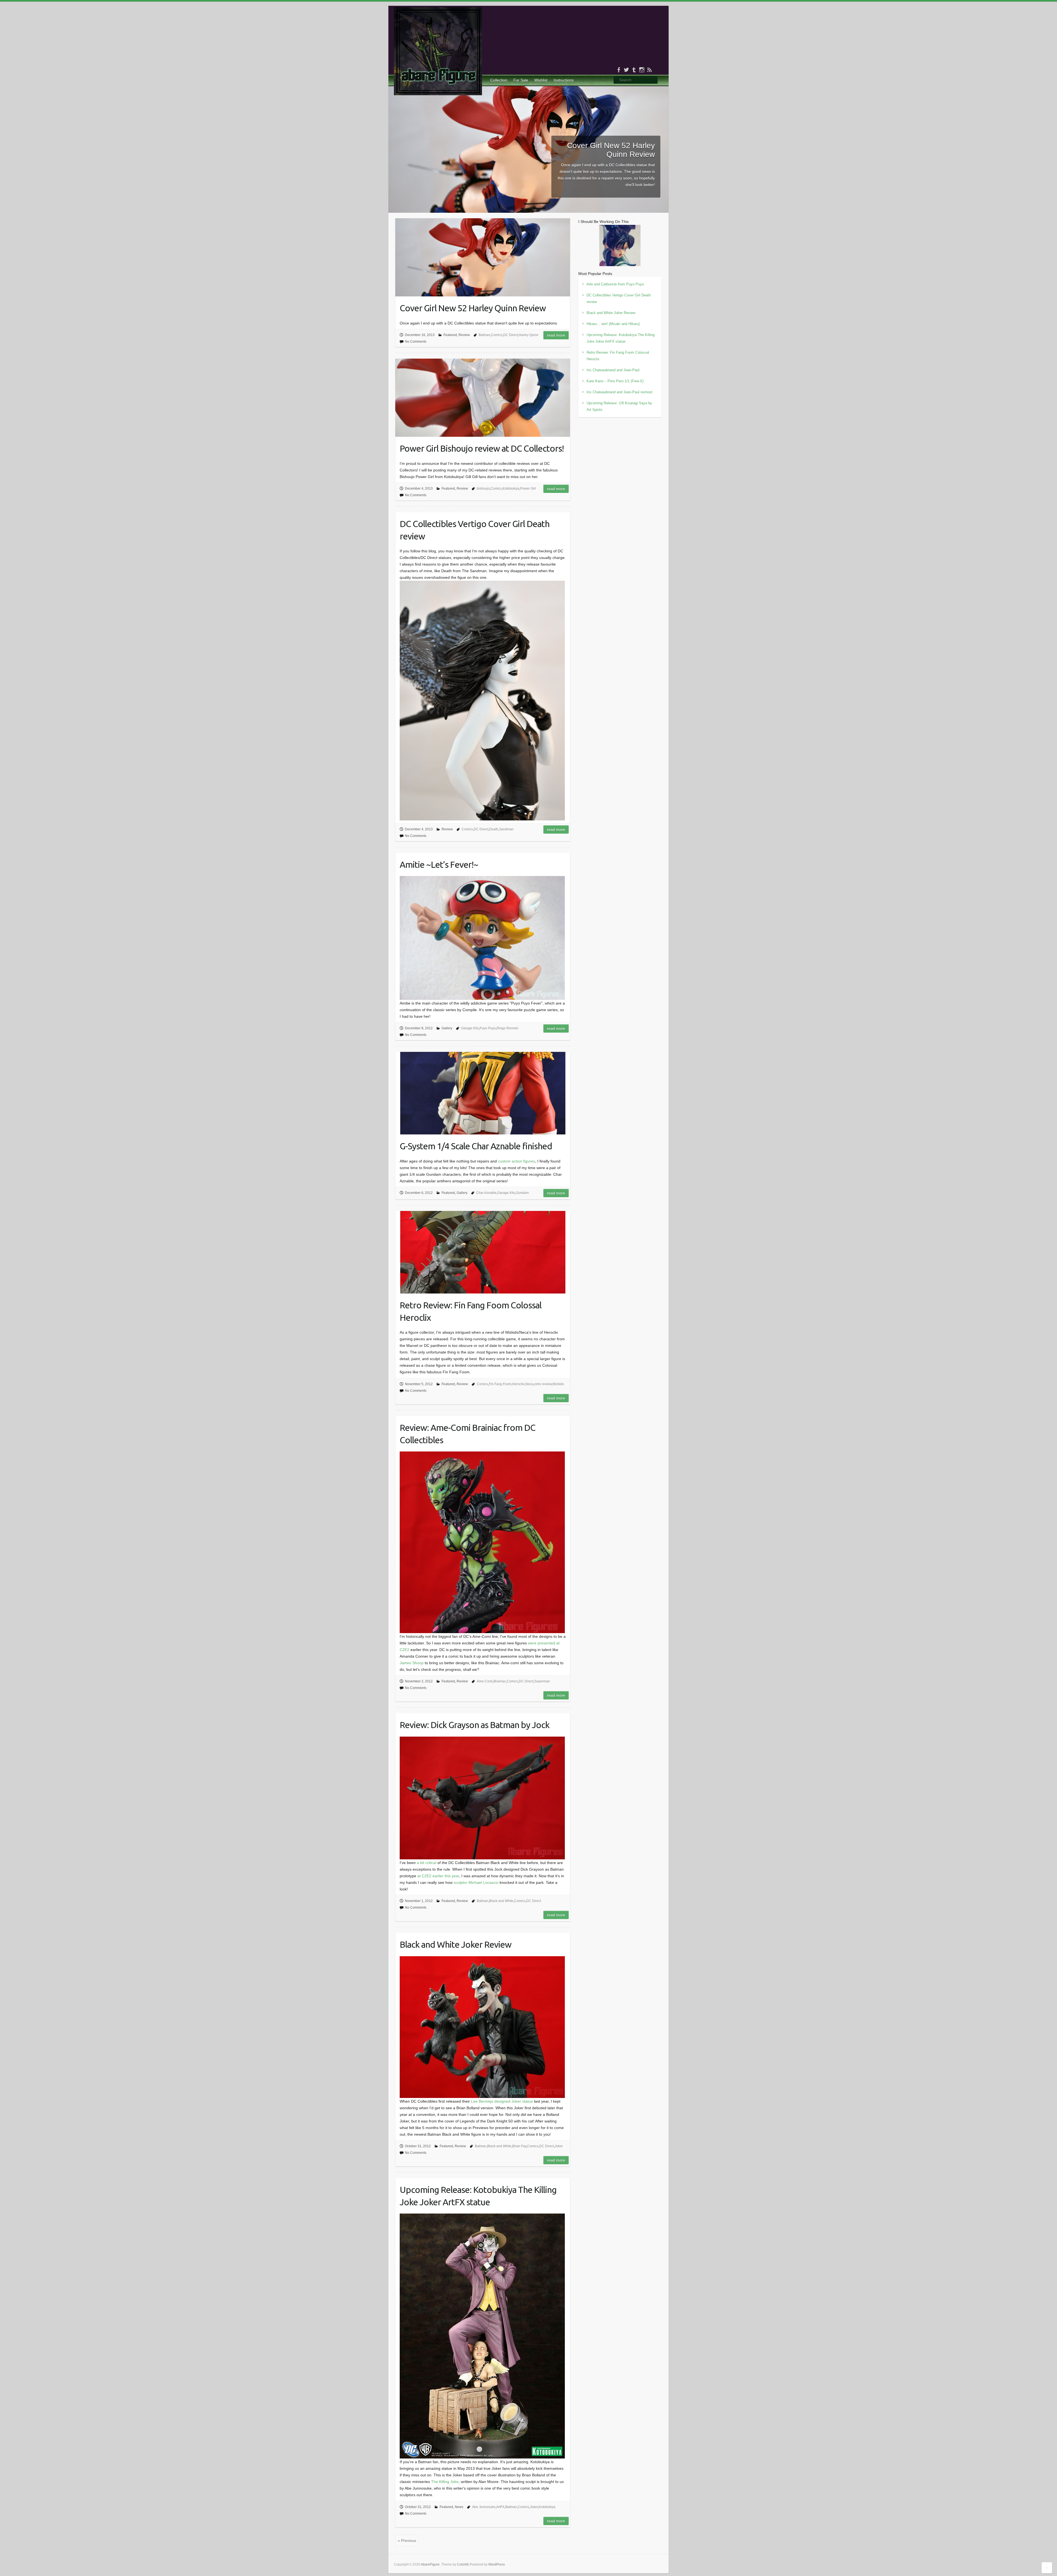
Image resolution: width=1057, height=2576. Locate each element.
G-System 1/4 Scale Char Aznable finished (476, 1146)
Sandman (506, 829)
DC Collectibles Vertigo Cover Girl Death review (475, 530)
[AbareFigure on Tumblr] (634, 70)
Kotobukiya (511, 489)
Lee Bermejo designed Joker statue (502, 2101)
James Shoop (412, 1663)
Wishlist (541, 80)
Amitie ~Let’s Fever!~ (439, 864)
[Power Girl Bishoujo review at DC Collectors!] (483, 398)
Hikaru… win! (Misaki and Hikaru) (613, 324)
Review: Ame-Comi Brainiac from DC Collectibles (468, 1434)
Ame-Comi (485, 1681)
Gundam (522, 1193)
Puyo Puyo (488, 1028)
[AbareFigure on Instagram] (642, 70)
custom (504, 1161)
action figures (523, 1161)
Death (494, 829)
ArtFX (500, 2507)
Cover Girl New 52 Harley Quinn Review (611, 150)
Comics (497, 335)
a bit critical (427, 1863)
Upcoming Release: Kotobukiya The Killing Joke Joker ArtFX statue (478, 2196)
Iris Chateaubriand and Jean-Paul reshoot (619, 392)
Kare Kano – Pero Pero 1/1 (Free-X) (615, 381)
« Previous (407, 2540)
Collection (499, 80)
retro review (543, 1384)
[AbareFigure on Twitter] (626, 70)
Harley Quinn (528, 335)
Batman (484, 335)
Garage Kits (470, 1028)
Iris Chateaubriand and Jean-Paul (613, 370)
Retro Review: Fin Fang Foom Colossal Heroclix (471, 1311)
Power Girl (528, 489)
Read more (556, 335)
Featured (450, 335)
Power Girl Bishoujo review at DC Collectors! (482, 448)
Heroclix (518, 1384)
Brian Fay (519, 2146)
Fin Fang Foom (500, 1384)
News (459, 2507)
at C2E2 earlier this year (438, 1876)
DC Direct (510, 335)
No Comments (416, 342)
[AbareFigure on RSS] (649, 70)
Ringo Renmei (507, 1028)
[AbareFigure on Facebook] (619, 70)
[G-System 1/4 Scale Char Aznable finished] (483, 1093)
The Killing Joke (445, 2482)
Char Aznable (486, 1193)
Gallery (447, 1028)
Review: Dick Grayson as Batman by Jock (475, 1725)
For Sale (521, 80)
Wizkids (558, 1384)
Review (464, 335)
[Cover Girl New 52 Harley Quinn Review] (528, 89)
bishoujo (483, 489)
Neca (529, 1384)
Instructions (564, 80)
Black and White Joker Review (456, 1944)
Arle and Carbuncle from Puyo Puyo (615, 284)
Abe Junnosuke (484, 2507)
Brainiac (500, 1681)
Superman (542, 1681)
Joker (559, 2146)
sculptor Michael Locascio (476, 1882)
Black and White (501, 1901)
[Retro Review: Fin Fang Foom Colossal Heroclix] (483, 1252)
